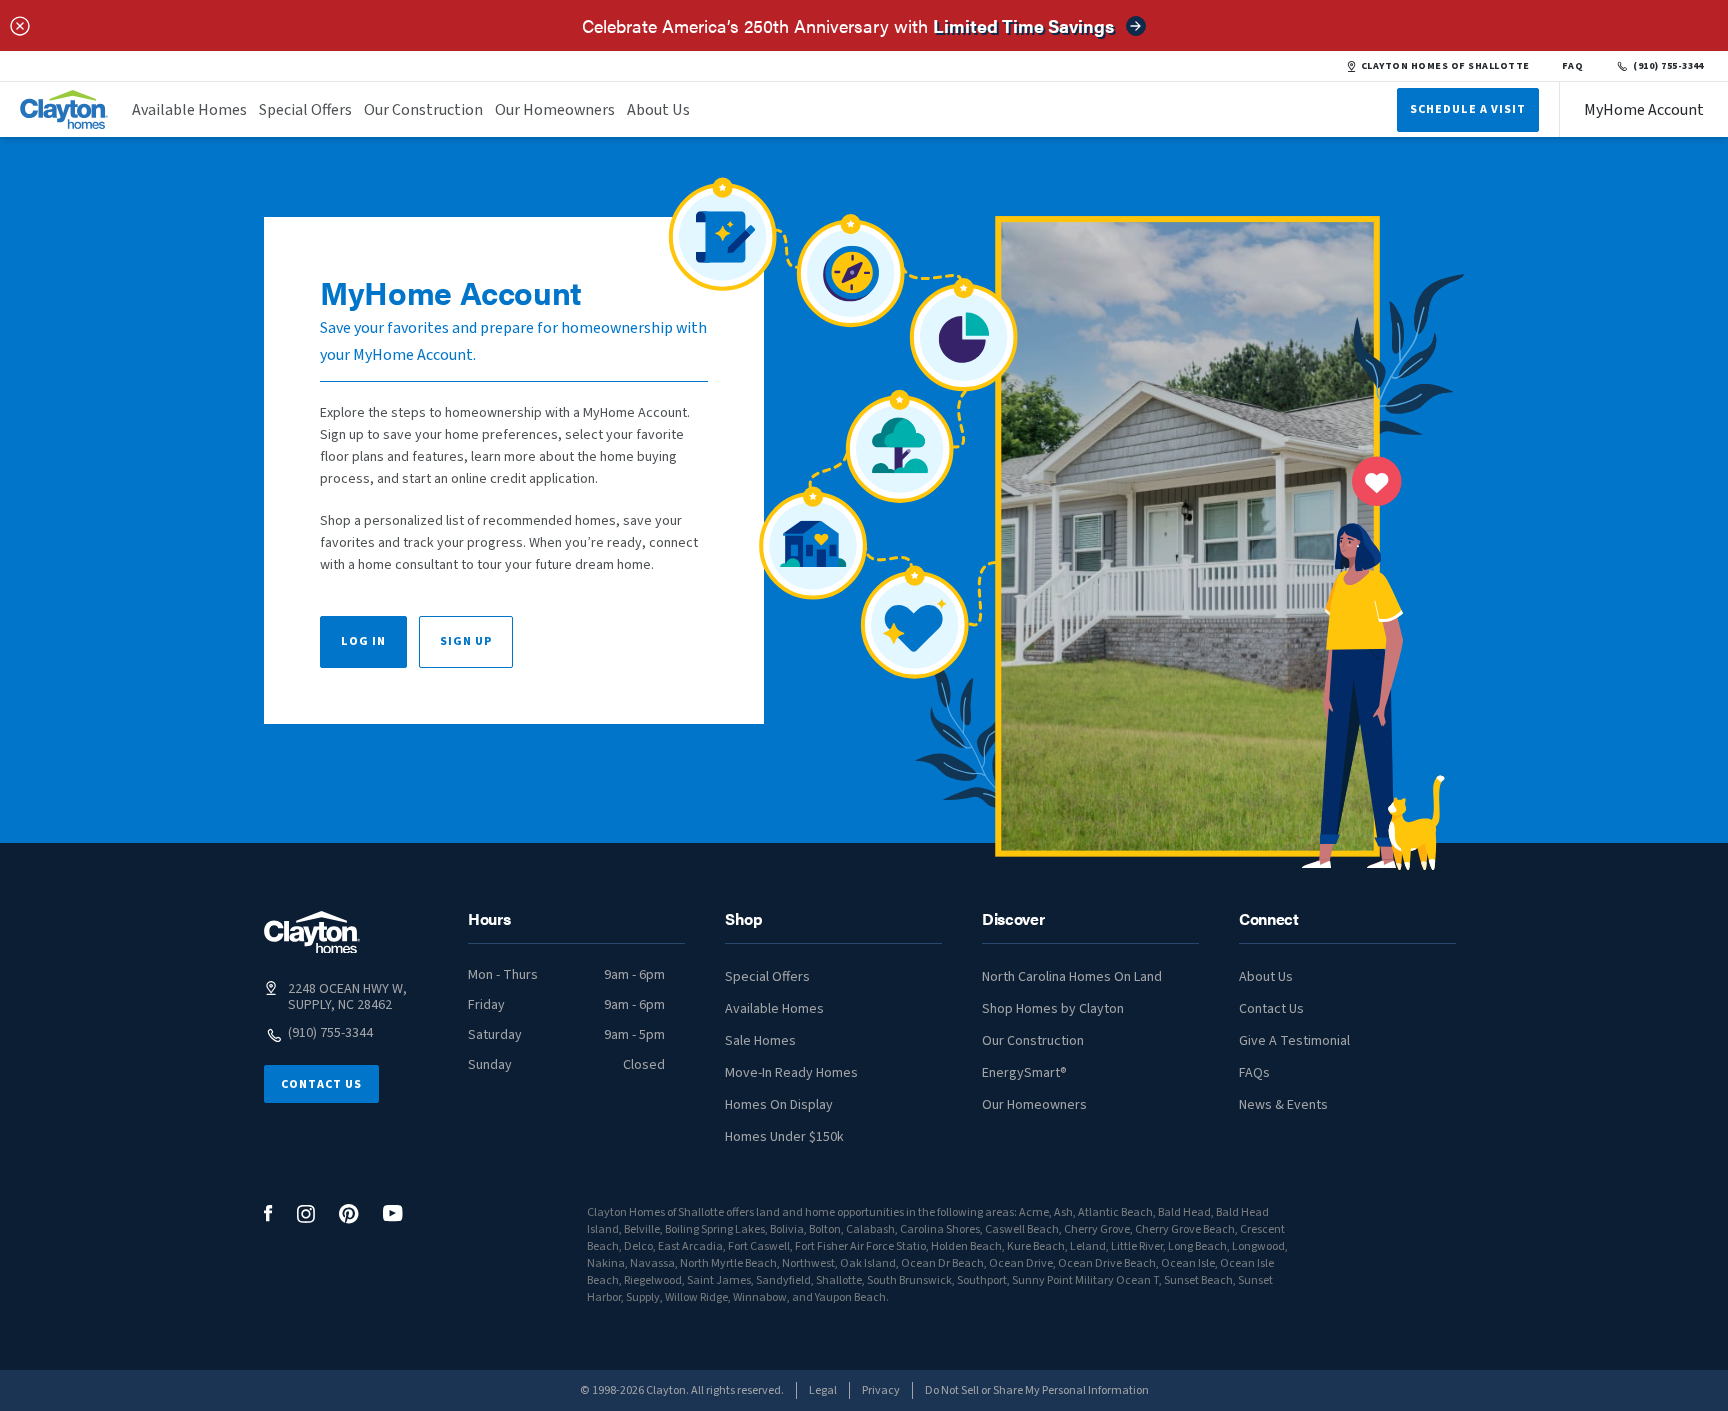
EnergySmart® (1024, 1073)
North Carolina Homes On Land (1072, 977)
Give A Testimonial (1294, 1041)
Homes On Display (779, 1105)
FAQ (1573, 66)
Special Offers (305, 110)
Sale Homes (760, 1041)
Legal (823, 1390)
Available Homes (189, 110)
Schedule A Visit (1468, 109)
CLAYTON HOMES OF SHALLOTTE (1445, 66)
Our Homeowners (555, 110)
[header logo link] (64, 109)
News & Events (1283, 1105)
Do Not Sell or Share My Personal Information (1037, 1390)
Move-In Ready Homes (791, 1073)
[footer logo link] (312, 932)
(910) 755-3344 (1668, 66)
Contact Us (321, 1084)
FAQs (1254, 1073)
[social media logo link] (268, 1213)
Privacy (881, 1390)
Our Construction (423, 110)
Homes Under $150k (784, 1137)
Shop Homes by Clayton (1053, 1009)
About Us (658, 110)
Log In (363, 641)
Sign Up (466, 641)
